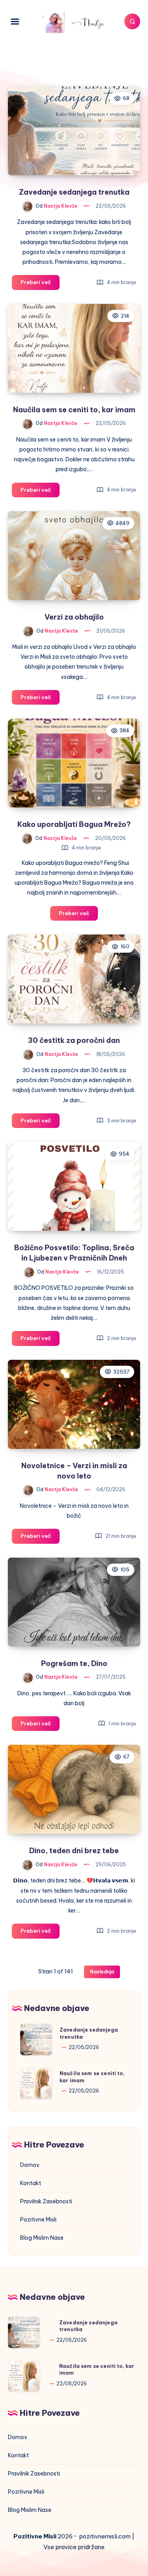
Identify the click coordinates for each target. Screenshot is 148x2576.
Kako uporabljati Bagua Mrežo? (74, 824)
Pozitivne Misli (38, 2220)
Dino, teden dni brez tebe (74, 1851)
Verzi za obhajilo (74, 617)
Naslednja (102, 1972)
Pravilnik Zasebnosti (46, 2201)
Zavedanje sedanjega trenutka (74, 192)
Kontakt (31, 2183)
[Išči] (132, 21)
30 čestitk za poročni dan (74, 1040)
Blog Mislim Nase (42, 2238)
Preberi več (40, 284)
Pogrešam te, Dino (74, 1663)
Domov (30, 2165)
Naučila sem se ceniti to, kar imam (74, 410)
